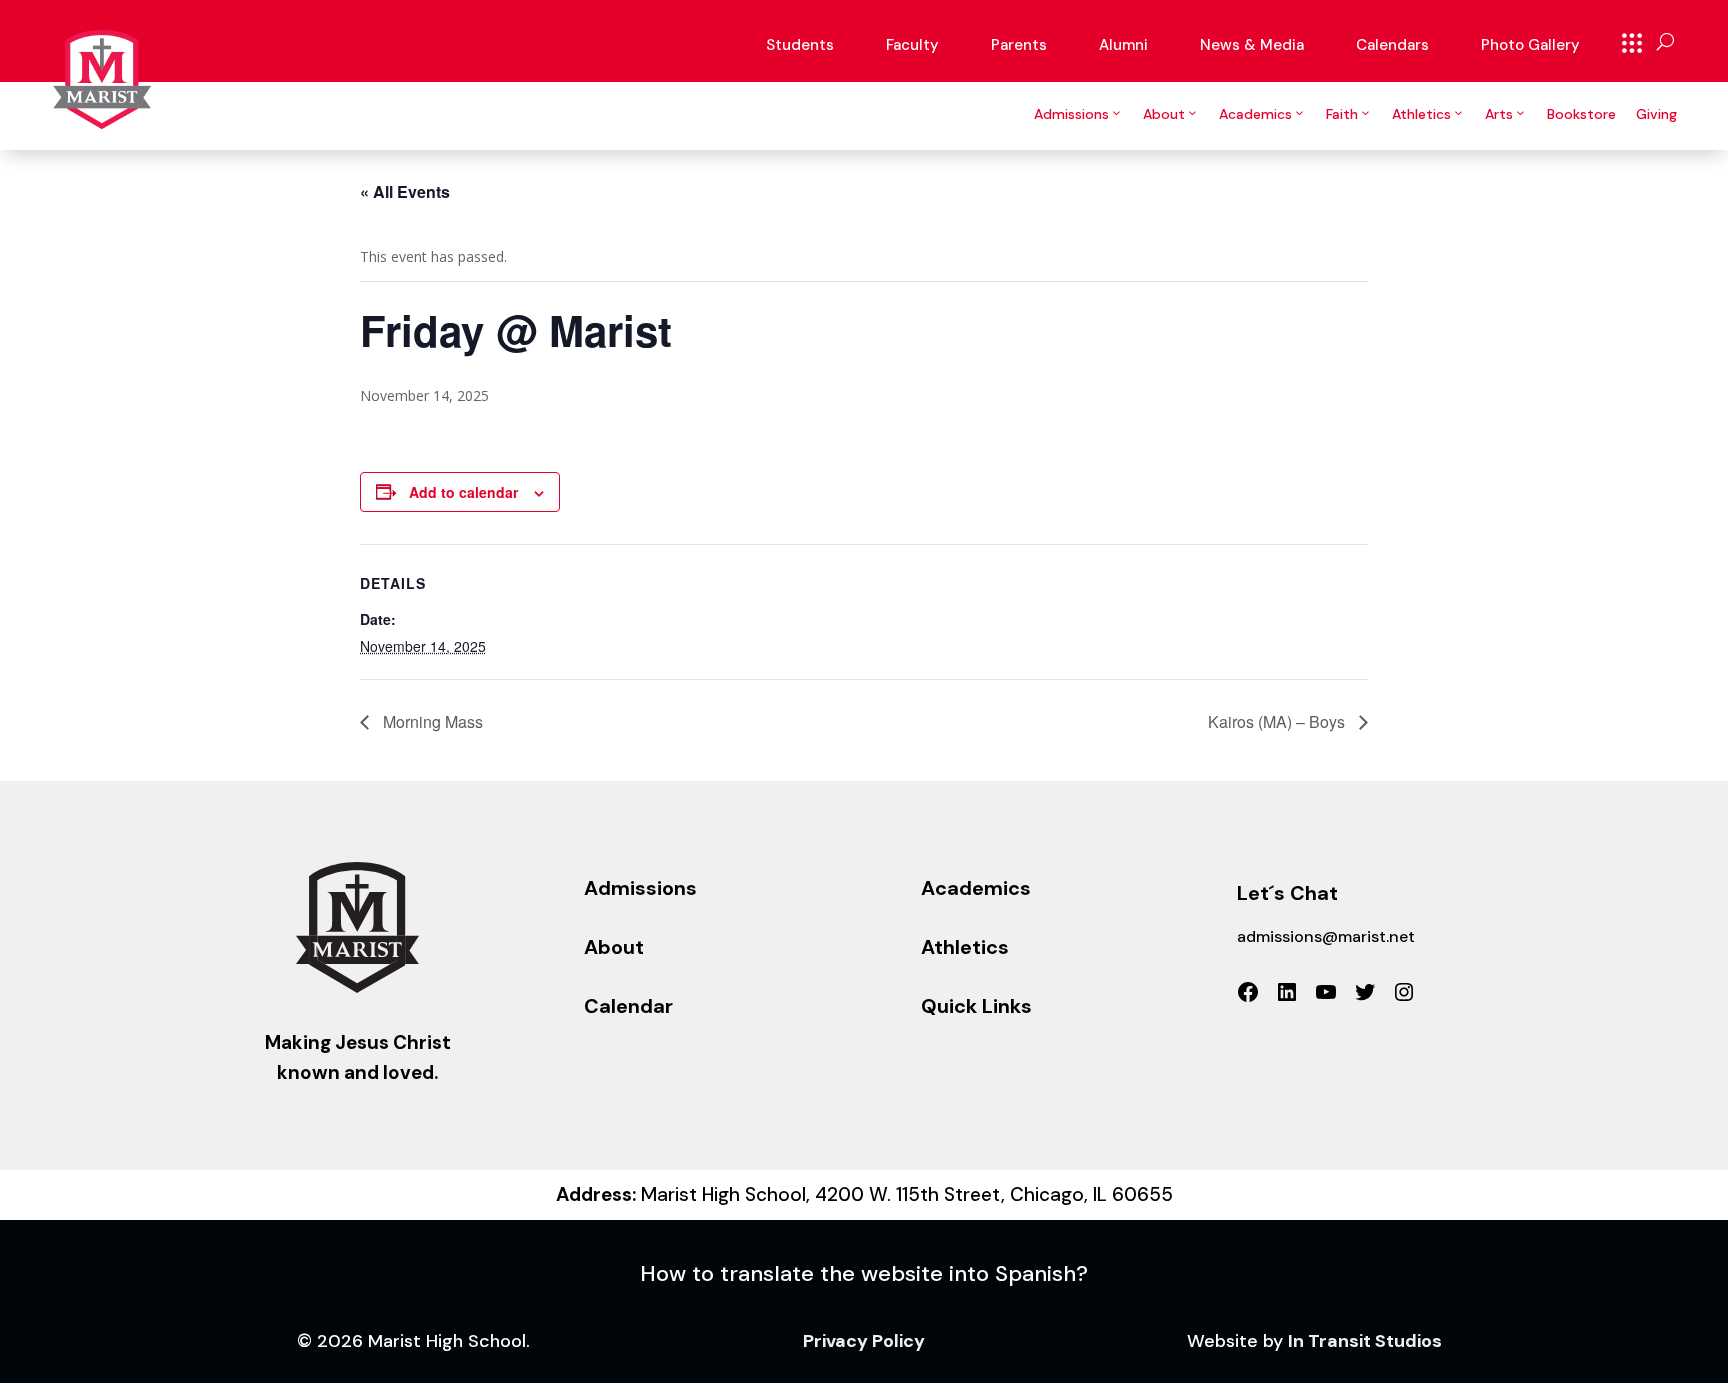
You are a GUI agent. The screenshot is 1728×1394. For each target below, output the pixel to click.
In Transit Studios (1365, 1341)
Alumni (1123, 45)
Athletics (1421, 114)
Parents (1019, 45)
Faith (1342, 114)
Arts (1499, 114)
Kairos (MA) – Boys (1278, 721)
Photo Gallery (1530, 45)
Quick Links (1632, 43)
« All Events (405, 191)
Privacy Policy (864, 1341)
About (1164, 114)
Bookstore (1581, 114)
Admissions (1071, 114)
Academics (1255, 114)
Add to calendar (463, 492)
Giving (1656, 114)
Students (800, 45)
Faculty (912, 45)
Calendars (1392, 45)
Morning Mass (431, 721)
